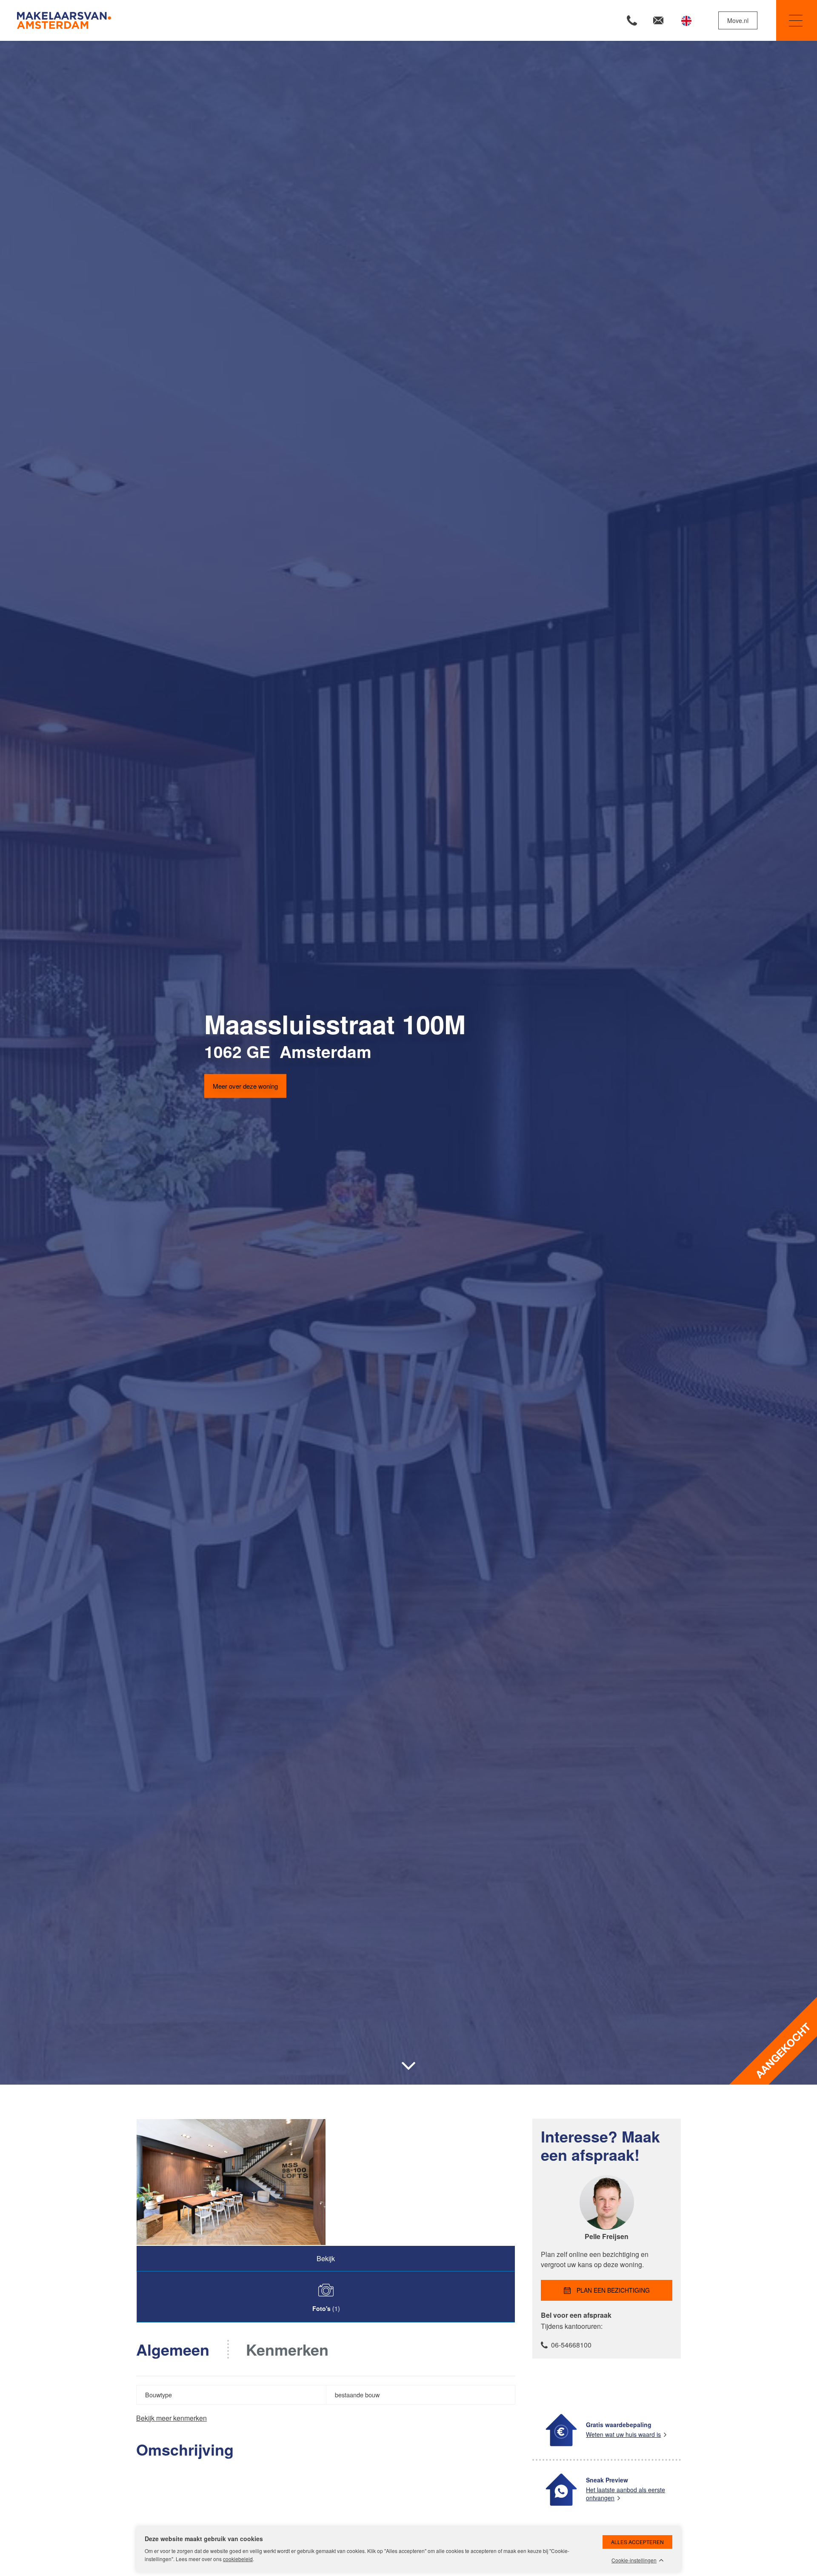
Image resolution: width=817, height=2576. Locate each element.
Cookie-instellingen (634, 2560)
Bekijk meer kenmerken (171, 2418)
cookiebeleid (238, 2559)
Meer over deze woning (245, 1085)
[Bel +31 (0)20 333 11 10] (632, 20)
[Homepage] (212, 20)
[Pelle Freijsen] (607, 2227)
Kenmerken (287, 2349)
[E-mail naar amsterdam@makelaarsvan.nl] (658, 20)
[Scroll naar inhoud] (408, 2066)
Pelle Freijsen (607, 2236)
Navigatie (797, 20)
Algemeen (173, 2349)
